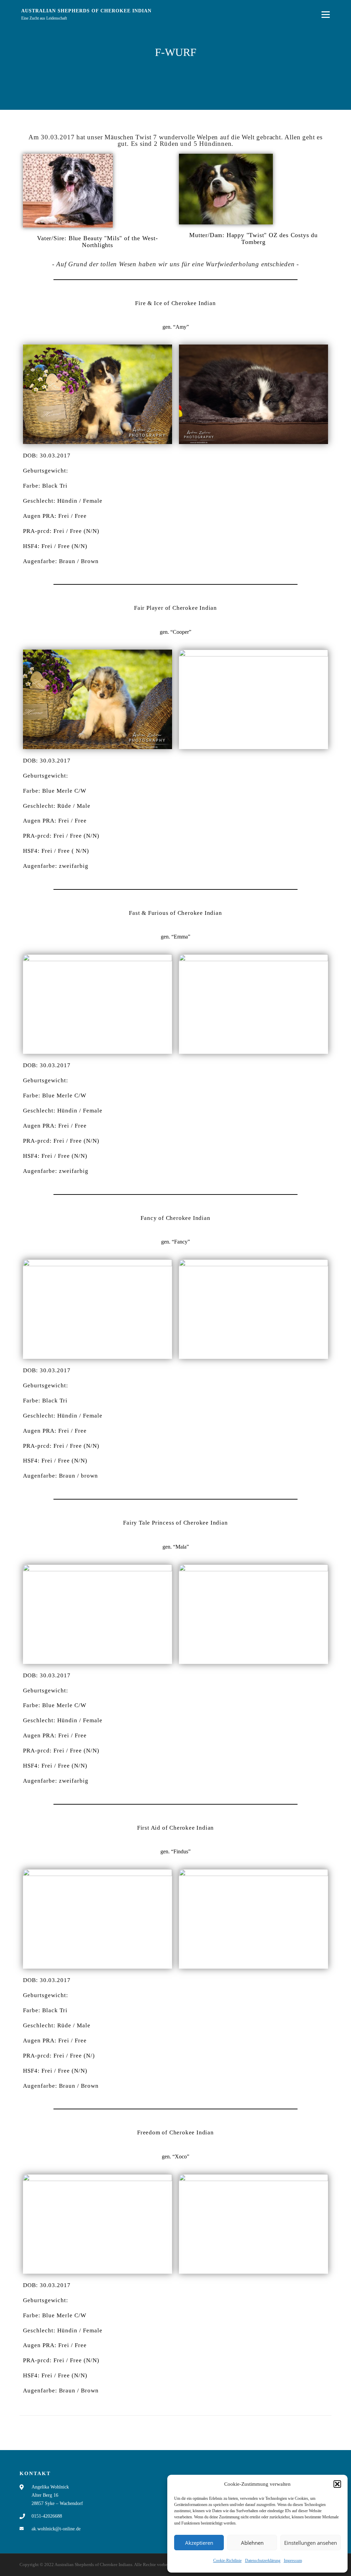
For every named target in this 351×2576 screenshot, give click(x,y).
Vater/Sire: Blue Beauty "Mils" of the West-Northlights (97, 242)
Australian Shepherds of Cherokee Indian (86, 11)
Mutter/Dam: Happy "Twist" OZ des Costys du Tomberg (253, 238)
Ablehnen (252, 2543)
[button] (337, 2484)
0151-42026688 (47, 2516)
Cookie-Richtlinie (227, 2561)
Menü (325, 15)
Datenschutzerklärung (263, 2561)
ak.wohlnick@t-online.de (56, 2529)
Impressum (293, 2561)
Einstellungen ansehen (311, 2543)
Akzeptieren (199, 2543)
